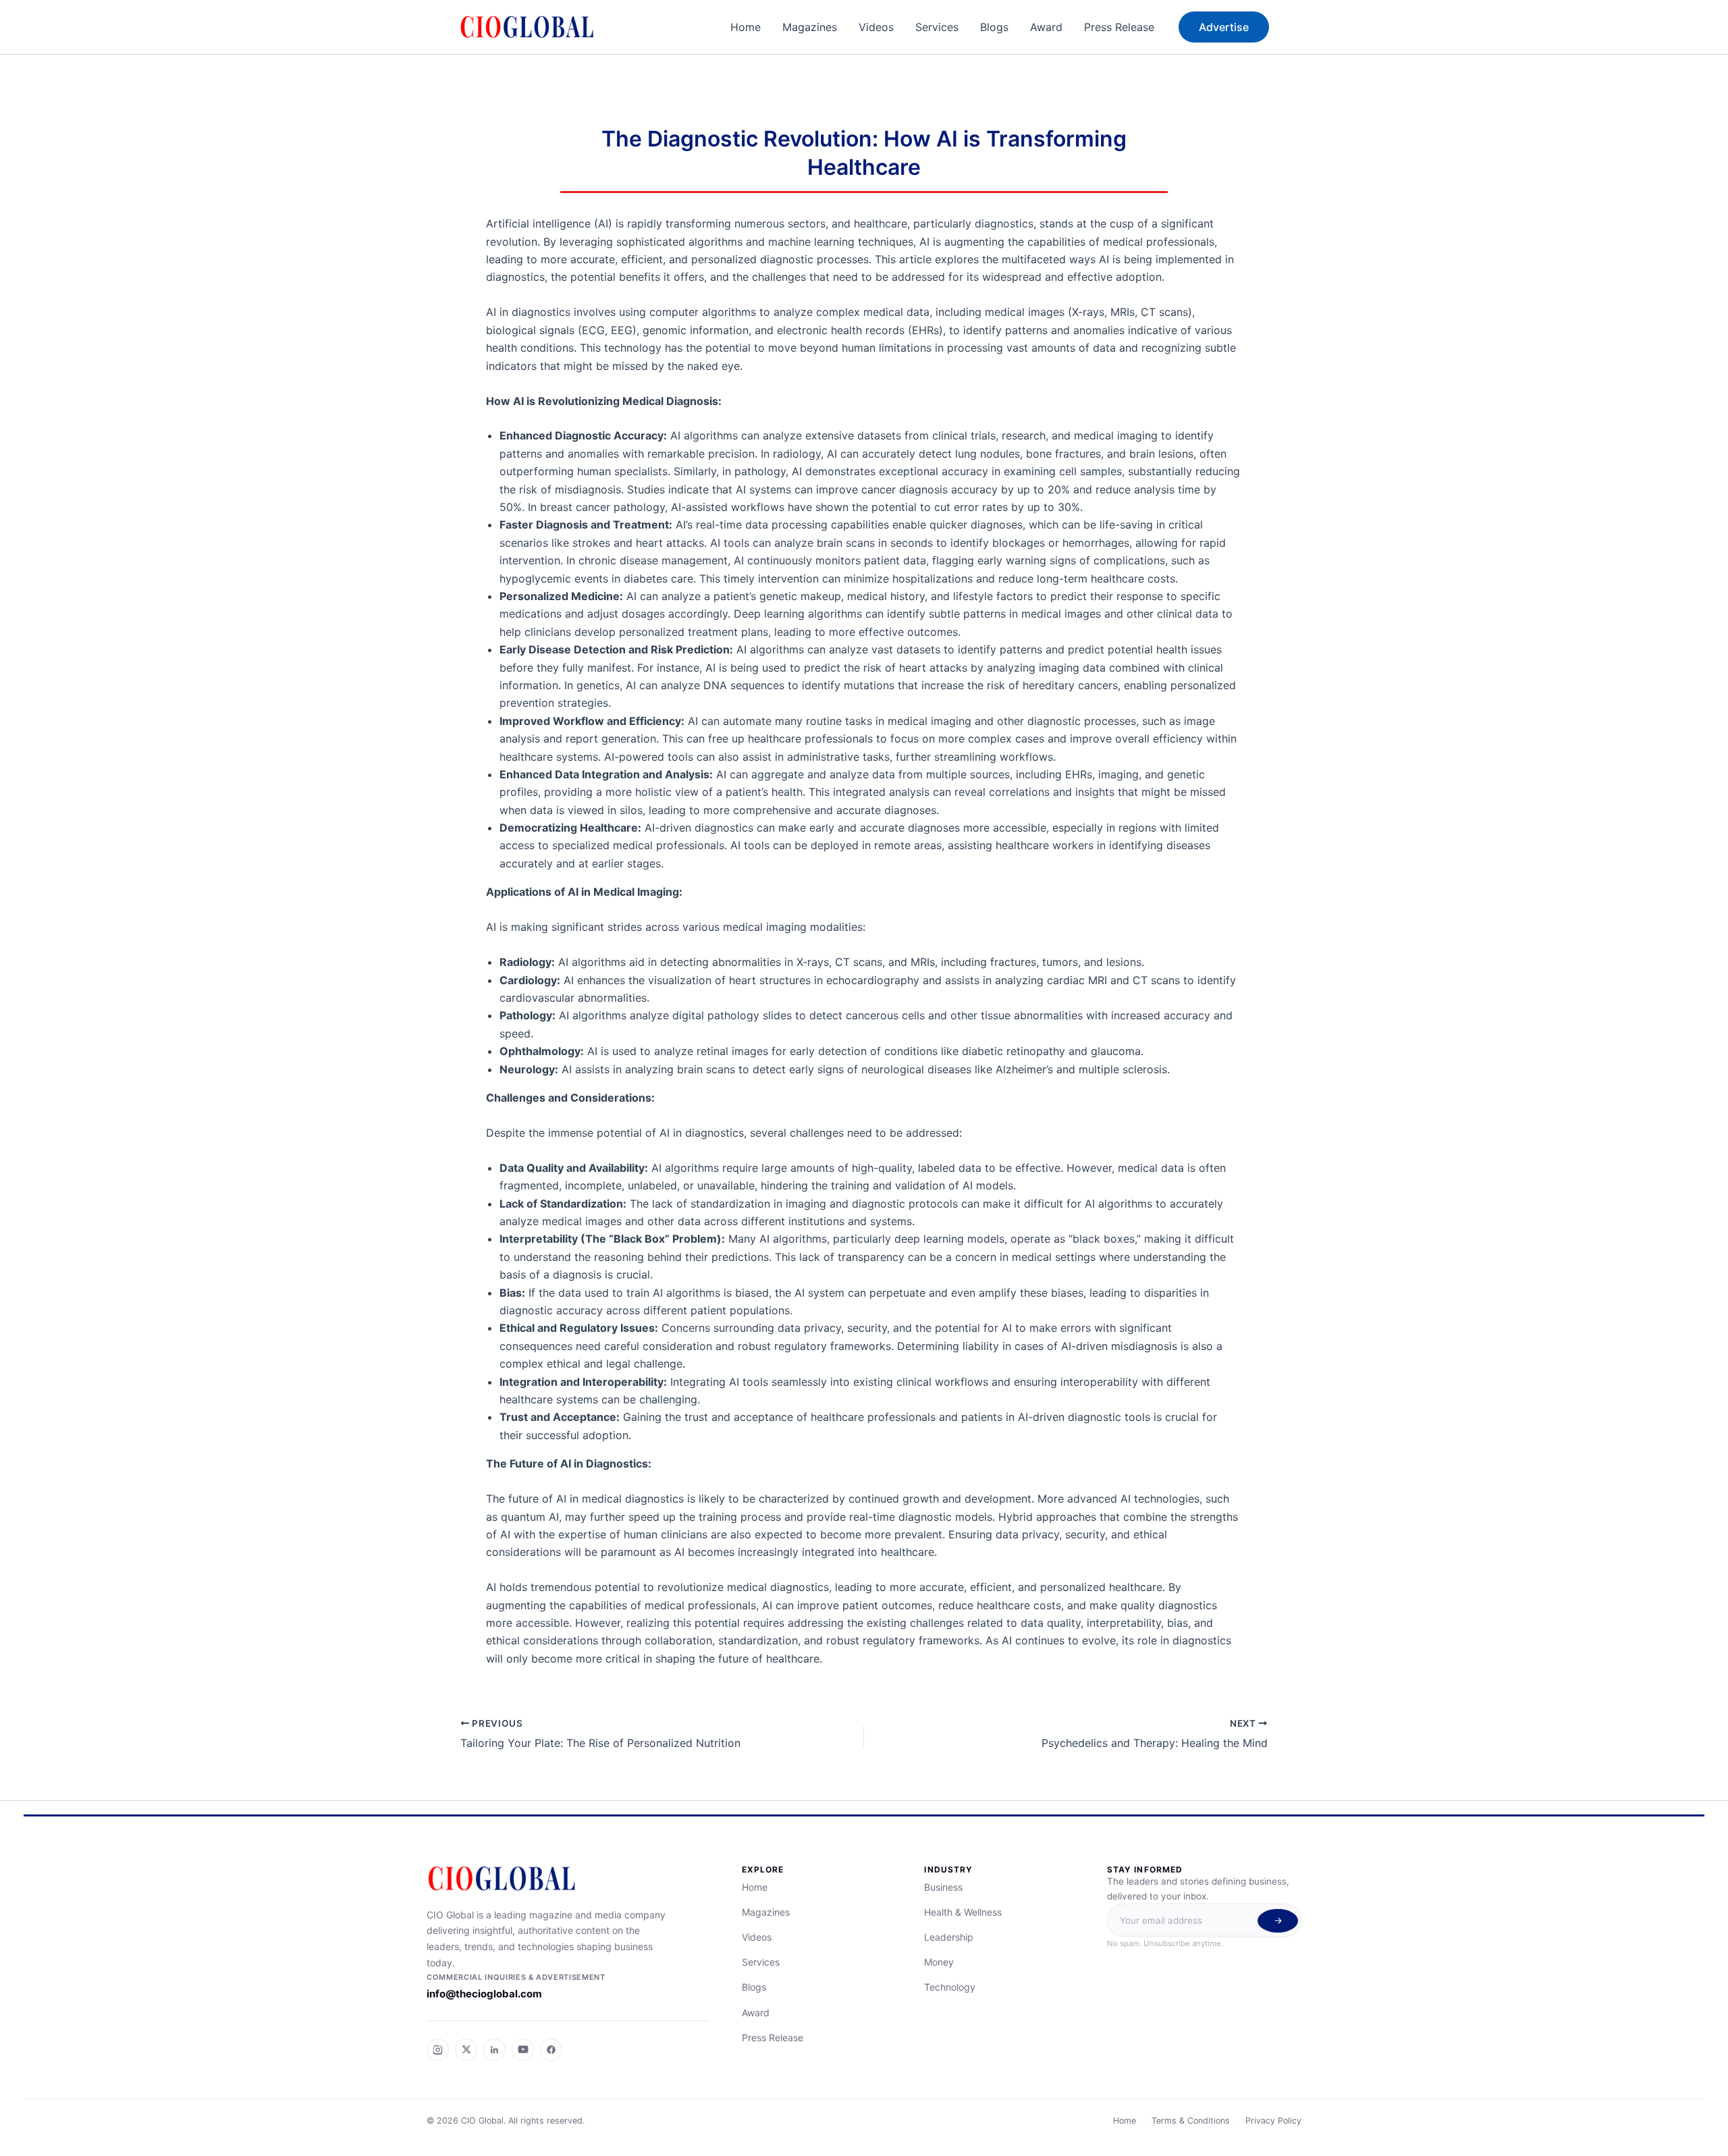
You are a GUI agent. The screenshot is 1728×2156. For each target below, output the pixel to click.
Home (746, 27)
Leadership (949, 1937)
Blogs (994, 27)
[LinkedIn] (494, 2050)
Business (943, 1887)
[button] (1224, 27)
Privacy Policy (1273, 2121)
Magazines (810, 27)
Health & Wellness (963, 1912)
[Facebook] (551, 2050)
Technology (950, 1987)
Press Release (1119, 27)
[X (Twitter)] (466, 2050)
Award (1046, 27)
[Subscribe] (1278, 1921)
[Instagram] (438, 2050)
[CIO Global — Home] (568, 1879)
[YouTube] (523, 2050)
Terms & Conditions (1191, 2121)
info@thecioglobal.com (484, 1994)
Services (937, 27)
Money (939, 1962)
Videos (876, 27)
